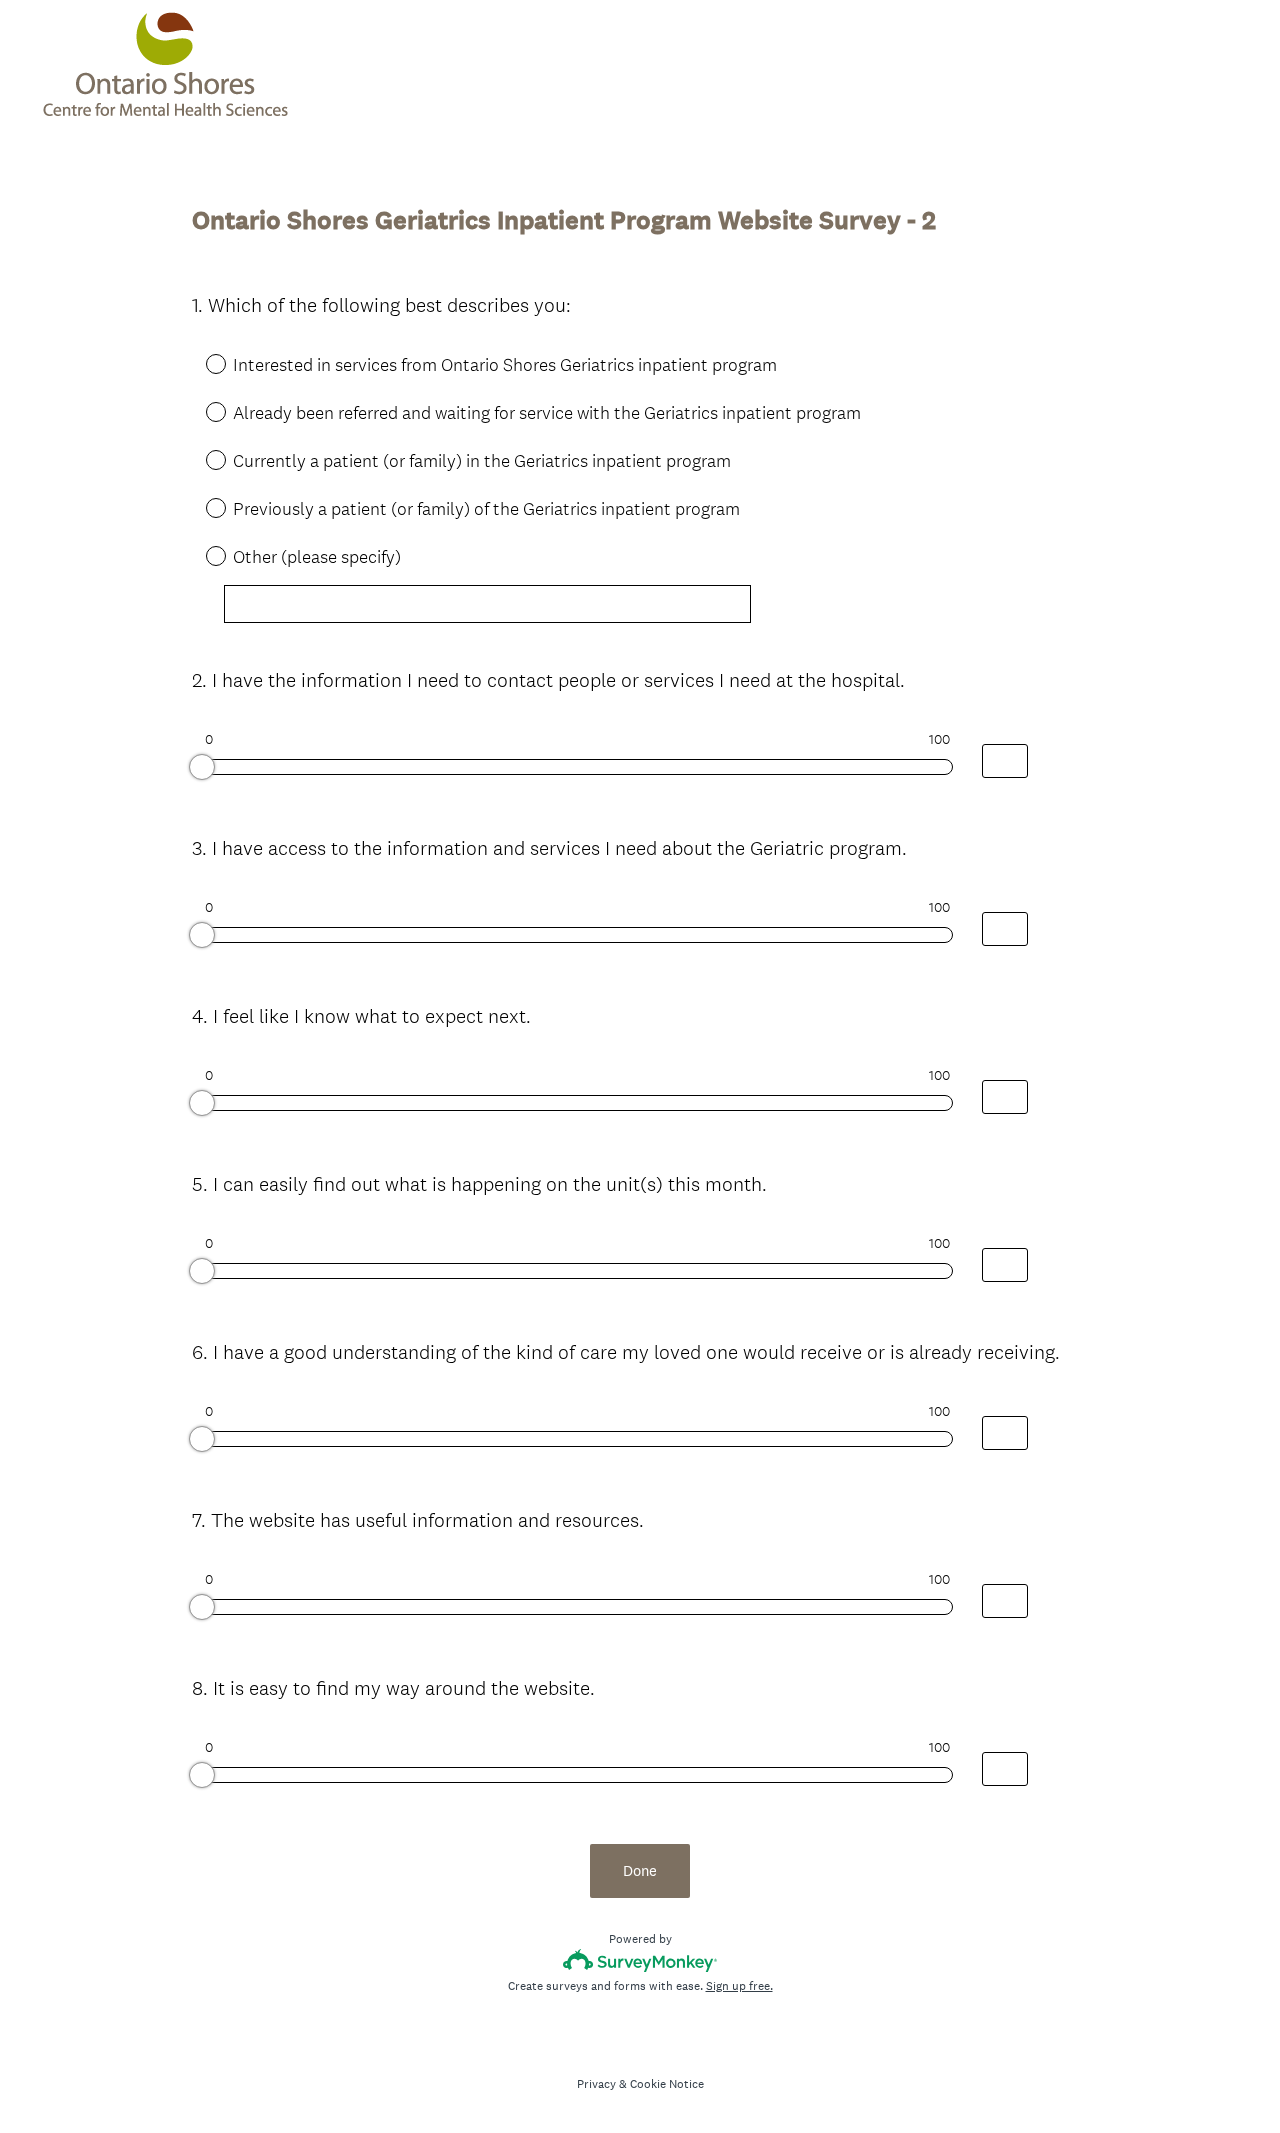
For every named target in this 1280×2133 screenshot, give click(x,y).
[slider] (202, 767)
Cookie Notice (667, 2084)
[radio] (202, 363)
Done (640, 1870)
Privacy (596, 2084)
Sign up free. (739, 1986)
